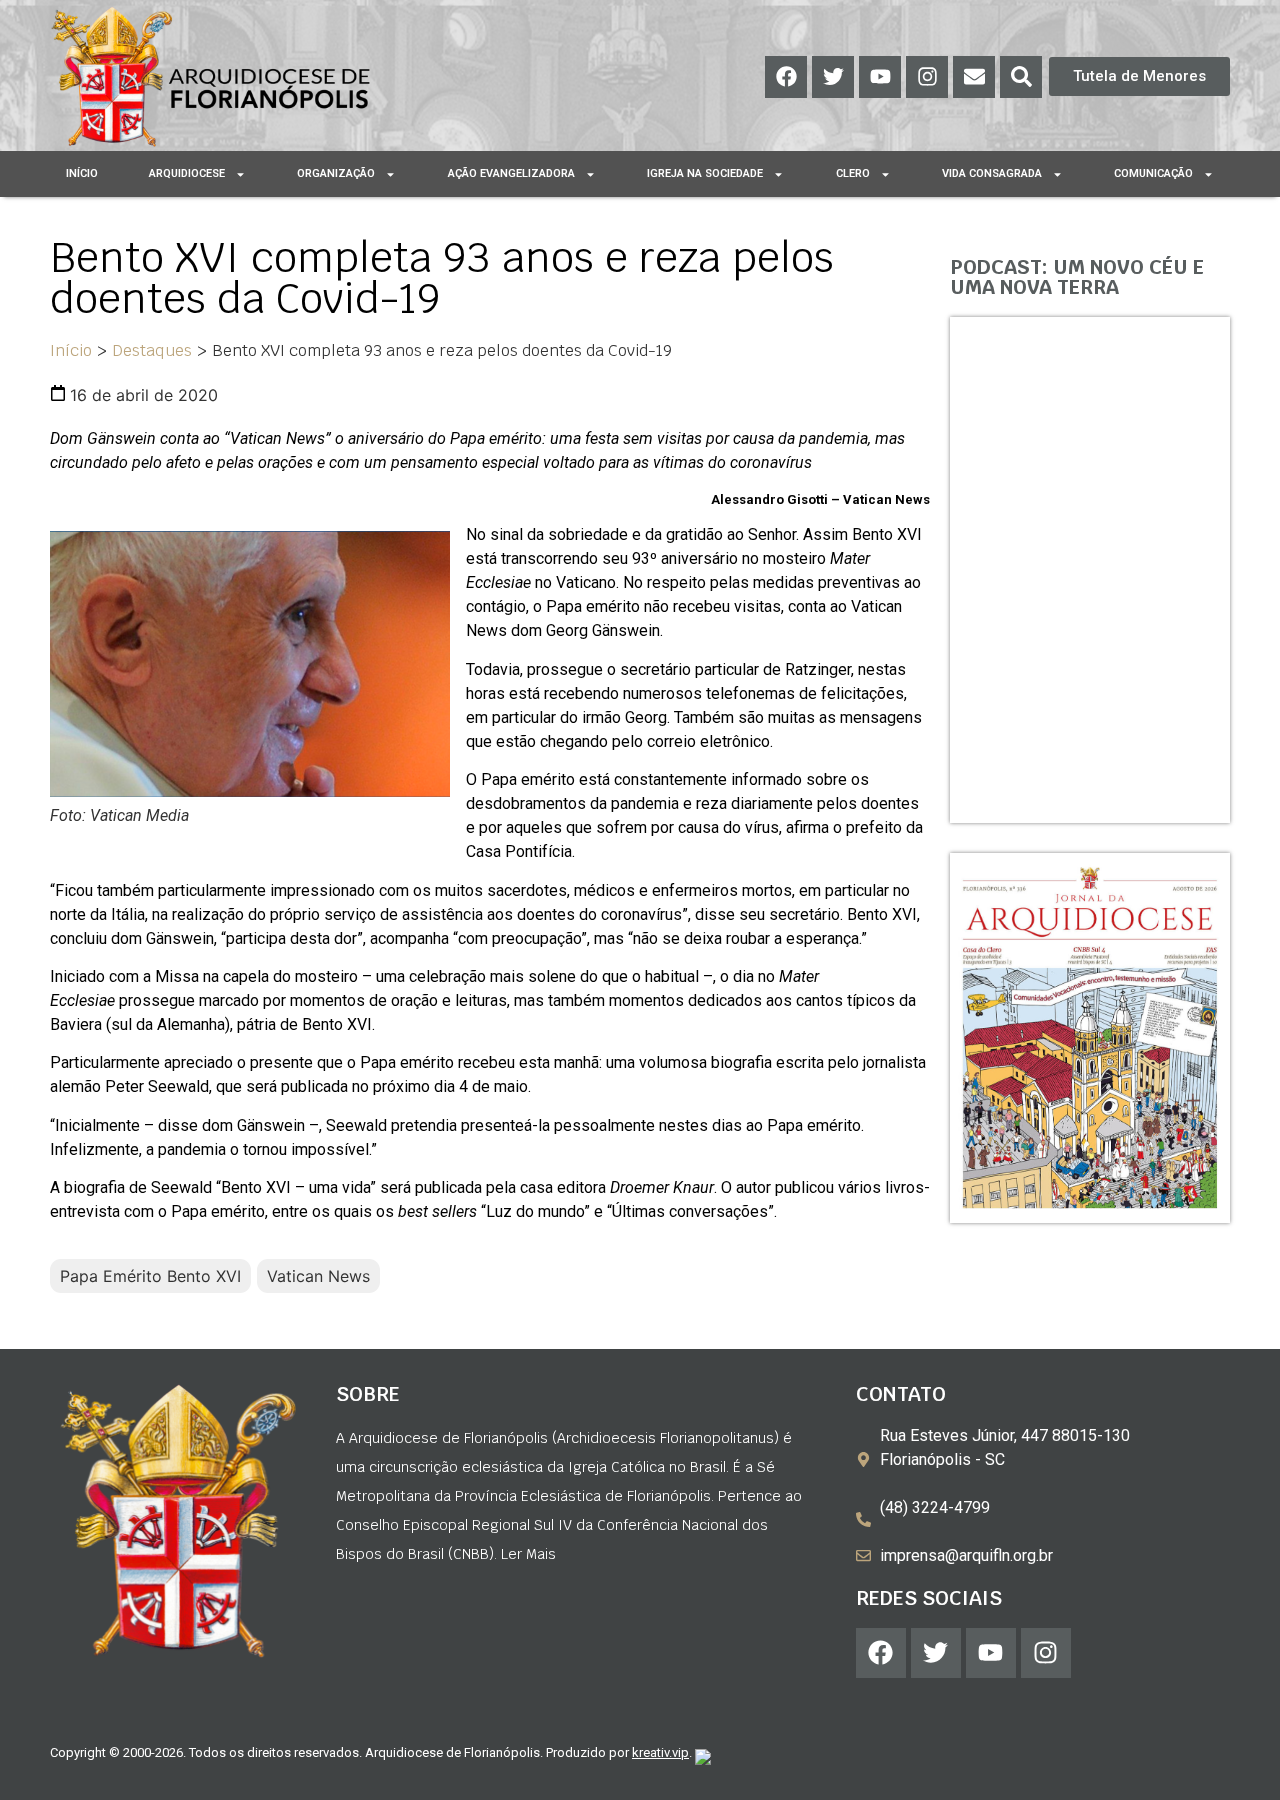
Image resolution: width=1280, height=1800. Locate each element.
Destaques (152, 350)
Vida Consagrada (992, 173)
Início (82, 173)
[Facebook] (786, 77)
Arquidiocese (187, 173)
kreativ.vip (660, 1752)
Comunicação (1153, 173)
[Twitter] (833, 77)
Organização (336, 173)
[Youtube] (880, 77)
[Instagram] (927, 77)
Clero (853, 173)
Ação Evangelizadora (511, 173)
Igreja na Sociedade (705, 173)
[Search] (1021, 77)
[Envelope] (974, 77)
